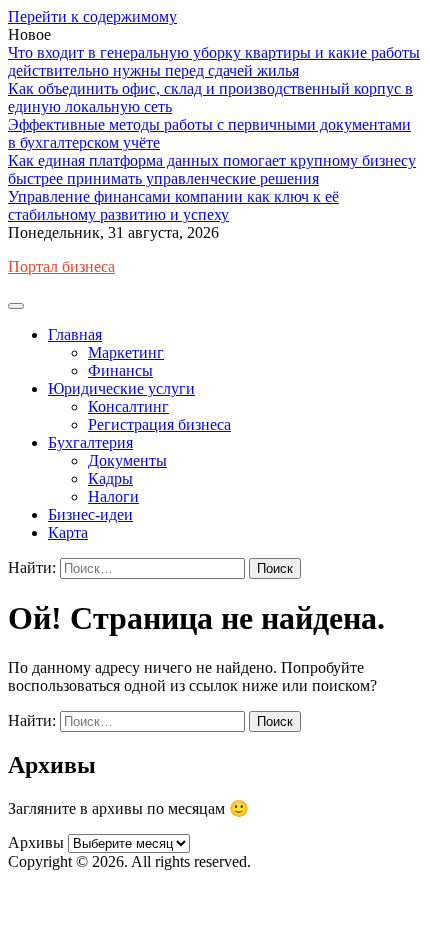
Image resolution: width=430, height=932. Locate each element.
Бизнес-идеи (90, 514)
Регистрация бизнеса (159, 424)
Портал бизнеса (61, 266)
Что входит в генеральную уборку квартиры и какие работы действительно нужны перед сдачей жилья (214, 61)
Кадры (110, 478)
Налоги (113, 496)
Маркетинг (126, 352)
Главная (75, 334)
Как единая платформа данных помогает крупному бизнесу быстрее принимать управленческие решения (212, 169)
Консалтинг (128, 406)
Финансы (120, 370)
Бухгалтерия (90, 442)
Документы (127, 460)
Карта (68, 532)
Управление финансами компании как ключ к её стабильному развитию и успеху (173, 205)
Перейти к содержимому (92, 16)
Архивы (36, 842)
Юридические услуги (121, 388)
